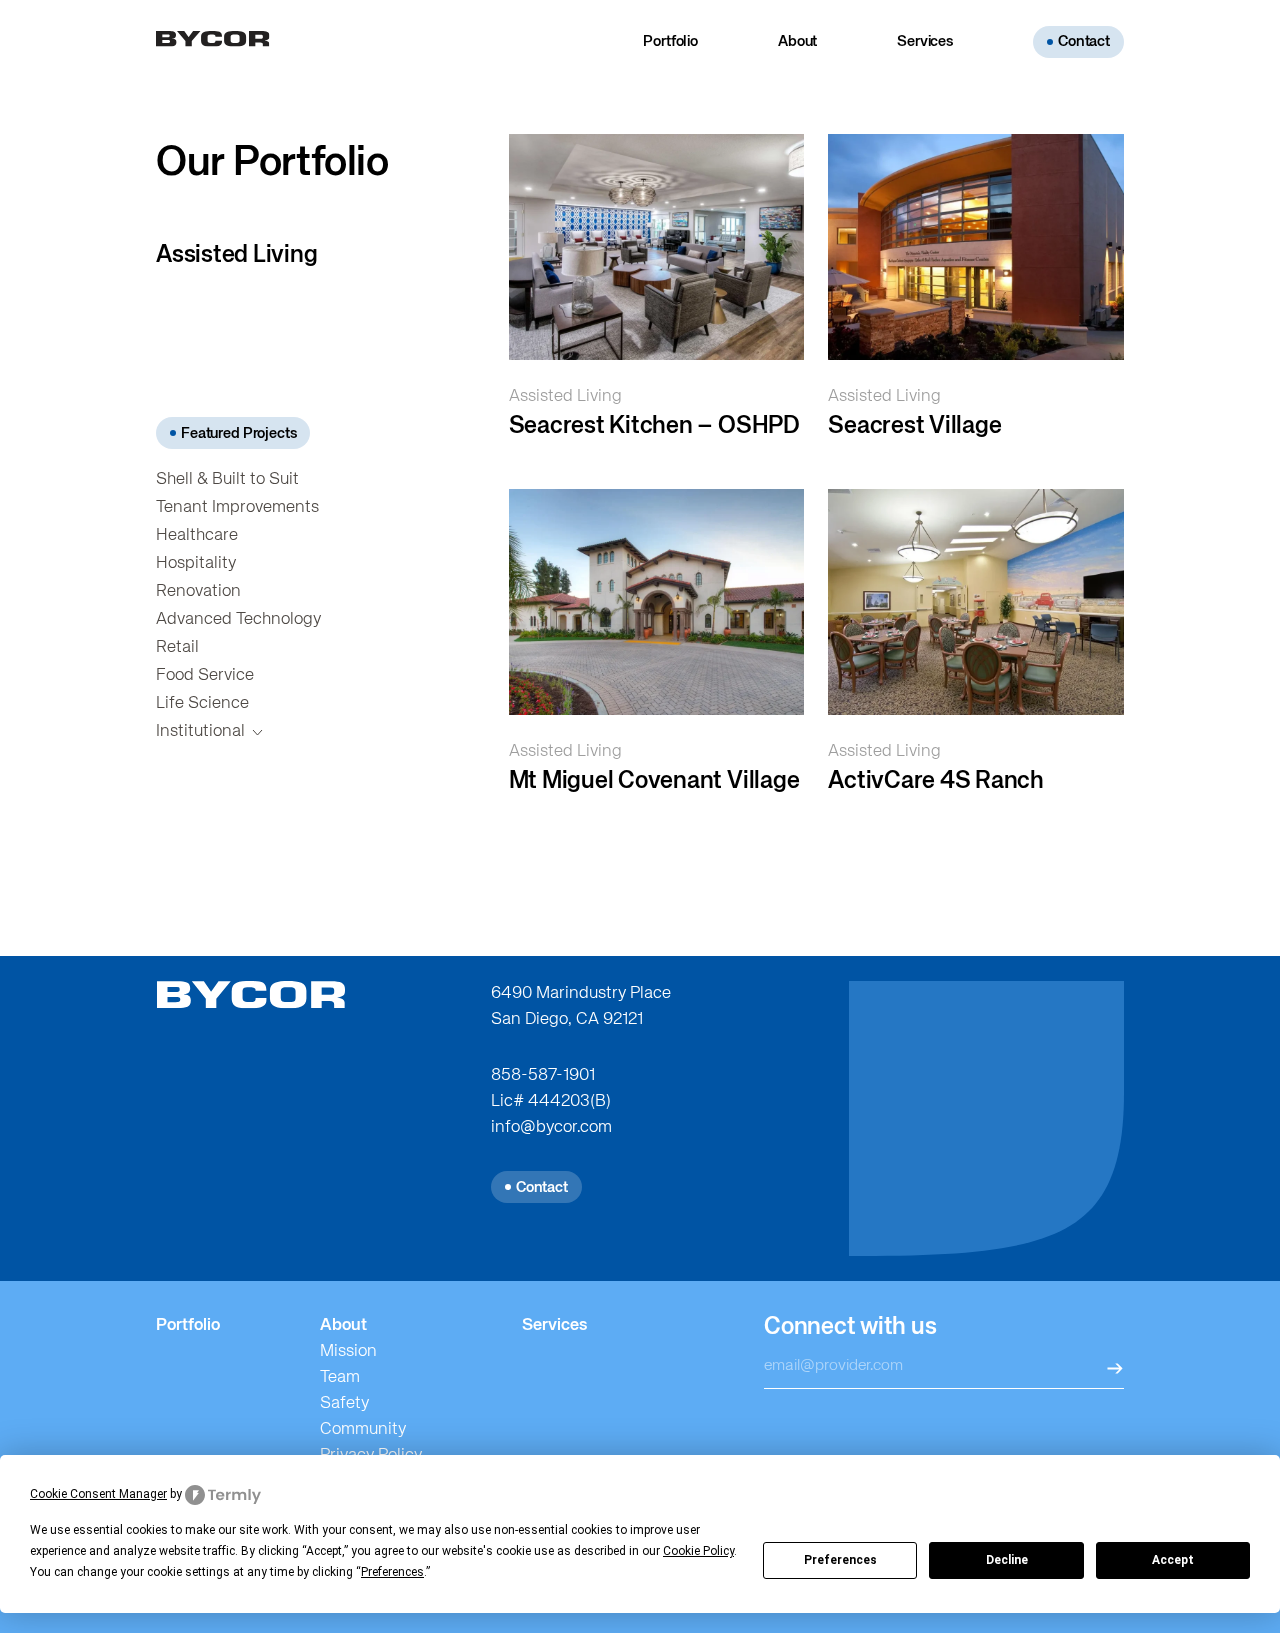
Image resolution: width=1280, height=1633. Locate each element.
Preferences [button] (392, 1572)
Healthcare (197, 535)
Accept (1173, 1560)
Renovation (198, 591)
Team (340, 1377)
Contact (1084, 41)
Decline (1007, 1560)
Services (925, 41)
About (797, 41)
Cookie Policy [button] (698, 1551)
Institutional (200, 731)
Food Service (205, 675)
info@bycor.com (551, 1127)
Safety (344, 1403)
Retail (177, 647)
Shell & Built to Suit (227, 479)
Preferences (840, 1560)
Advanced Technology (238, 619)
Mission (348, 1351)
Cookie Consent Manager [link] (98, 1494)
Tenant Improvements (237, 507)
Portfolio (670, 41)
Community (363, 1429)
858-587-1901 (543, 1075)
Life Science (202, 703)
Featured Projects (238, 433)
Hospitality (196, 563)
